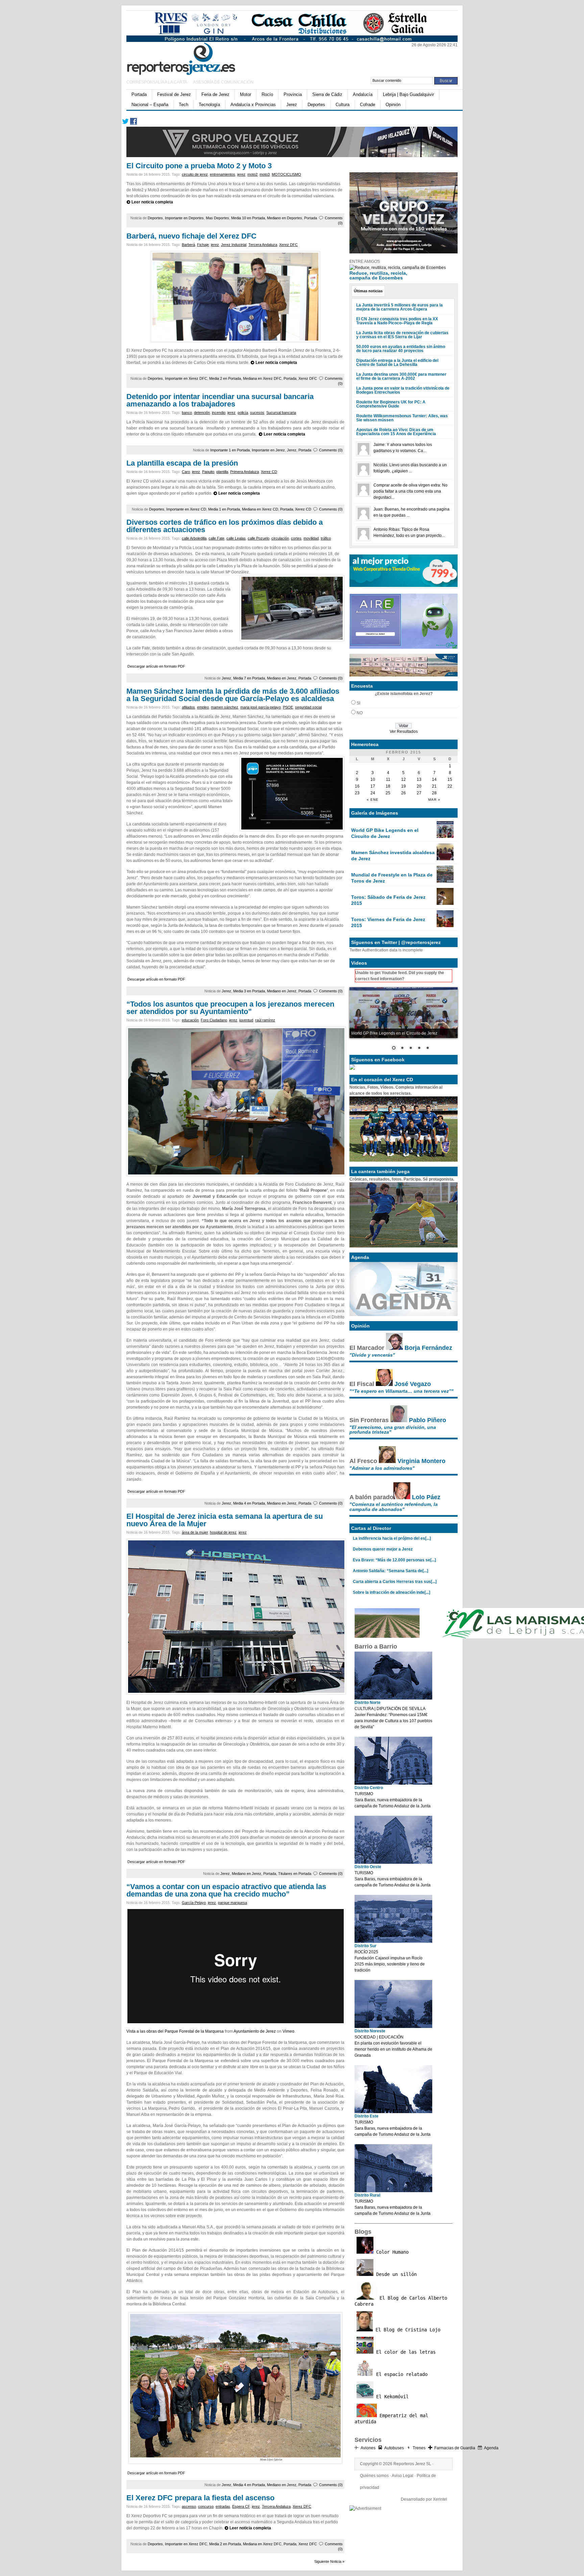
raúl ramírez (265, 1020)
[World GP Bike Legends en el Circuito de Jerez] (445, 837)
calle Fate (216, 538)
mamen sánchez (225, 707)
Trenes (419, 2448)
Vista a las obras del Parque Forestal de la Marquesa (175, 2031)
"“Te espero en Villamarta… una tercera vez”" (401, 1391)
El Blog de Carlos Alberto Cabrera (401, 2301)
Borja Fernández (428, 1348)
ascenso (189, 2506)
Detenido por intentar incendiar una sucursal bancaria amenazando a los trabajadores (220, 400)
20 (419, 786)
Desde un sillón (395, 2274)
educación (190, 1020)
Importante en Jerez (268, 450)
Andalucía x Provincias (253, 105)
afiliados (188, 707)
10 (373, 779)
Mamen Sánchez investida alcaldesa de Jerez (393, 856)
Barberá (188, 245)
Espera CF (241, 2506)
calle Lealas (236, 538)
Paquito (208, 472)
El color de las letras (405, 2352)
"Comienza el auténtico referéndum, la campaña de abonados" (394, 1507)
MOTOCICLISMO (286, 174)
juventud (246, 1020)
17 (373, 786)
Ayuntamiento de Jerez (255, 2031)
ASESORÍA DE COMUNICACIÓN (223, 82)
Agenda (491, 2448)
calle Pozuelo (259, 538)
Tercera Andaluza (263, 245)
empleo (203, 707)
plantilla (222, 472)
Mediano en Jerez (282, 678)
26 (404, 793)
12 (404, 779)
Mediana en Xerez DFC (262, 378)
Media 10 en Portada (248, 218)
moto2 (252, 174)
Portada (139, 94)
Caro (186, 472)
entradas (223, 2506)
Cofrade (368, 105)
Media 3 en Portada (249, 991)
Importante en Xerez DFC (186, 378)
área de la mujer (195, 1532)
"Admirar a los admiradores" (382, 1468)
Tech (184, 105)
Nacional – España (150, 105)
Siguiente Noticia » (329, 2561)
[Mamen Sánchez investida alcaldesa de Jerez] (445, 859)
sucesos (257, 413)
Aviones (368, 2448)
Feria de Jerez (215, 94)
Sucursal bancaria (281, 413)
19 (404, 786)
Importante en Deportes (184, 218)
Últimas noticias (368, 291)
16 (357, 786)
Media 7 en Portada (249, 678)
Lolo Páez (426, 1497)
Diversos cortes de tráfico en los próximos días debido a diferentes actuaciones (225, 526)
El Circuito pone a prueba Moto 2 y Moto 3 (199, 166)
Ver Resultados (404, 732)
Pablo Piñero (428, 1420)
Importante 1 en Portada (230, 450)
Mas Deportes (217, 218)
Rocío (267, 94)
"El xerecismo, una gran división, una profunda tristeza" (393, 1430)
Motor (246, 94)
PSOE (288, 707)
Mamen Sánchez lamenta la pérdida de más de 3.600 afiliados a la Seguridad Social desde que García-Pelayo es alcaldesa (233, 695)
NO (360, 713)
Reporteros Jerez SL (412, 2464)
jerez (241, 174)
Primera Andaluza (245, 472)
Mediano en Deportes (285, 218)
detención (202, 413)
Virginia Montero (421, 1461)
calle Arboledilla (194, 538)
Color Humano (391, 2252)
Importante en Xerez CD (186, 509)
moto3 (265, 174)
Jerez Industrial (234, 245)
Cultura (343, 105)
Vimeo (288, 2031)
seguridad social (308, 707)
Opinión (393, 105)
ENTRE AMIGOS (365, 262)
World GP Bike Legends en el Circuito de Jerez (385, 833)
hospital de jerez (223, 1532)
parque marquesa (233, 1903)
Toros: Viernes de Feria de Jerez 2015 (388, 922)
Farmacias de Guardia (455, 2448)
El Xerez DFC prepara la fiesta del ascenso (200, 2498)
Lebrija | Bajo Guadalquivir (408, 94)
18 (388, 786)
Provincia (293, 94)
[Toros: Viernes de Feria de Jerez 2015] (445, 926)
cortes (296, 538)
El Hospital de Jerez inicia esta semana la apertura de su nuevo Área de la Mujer (225, 1520)
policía (243, 413)
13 (419, 779)
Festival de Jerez (174, 94)
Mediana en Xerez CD (260, 509)
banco (187, 413)
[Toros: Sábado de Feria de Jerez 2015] (445, 903)
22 (450, 786)
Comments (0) (331, 450)
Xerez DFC (288, 245)
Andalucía (363, 94)
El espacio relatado (400, 2374)
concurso (206, 2506)
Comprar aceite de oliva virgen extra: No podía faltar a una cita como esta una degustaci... (410, 491)
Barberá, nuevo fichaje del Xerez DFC (191, 236)
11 (388, 779)
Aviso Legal (403, 2476)
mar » (434, 800)
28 (434, 793)
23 (357, 793)
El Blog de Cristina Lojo (407, 2330)
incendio (219, 413)
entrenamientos (223, 174)
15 (450, 779)
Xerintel (440, 2499)
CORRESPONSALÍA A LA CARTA (157, 82)
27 (419, 793)
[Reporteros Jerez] (192, 58)
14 (434, 779)
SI (358, 703)
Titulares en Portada (295, 1874)
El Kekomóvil (391, 2397)
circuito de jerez (195, 174)
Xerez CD (269, 472)
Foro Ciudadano (214, 1020)
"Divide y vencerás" (372, 1355)
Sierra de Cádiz (327, 94)
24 (373, 793)
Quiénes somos (374, 2476)
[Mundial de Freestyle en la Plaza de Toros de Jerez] (445, 881)
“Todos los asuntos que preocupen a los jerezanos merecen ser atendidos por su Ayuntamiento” (230, 1008)
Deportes (316, 105)
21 (434, 786)
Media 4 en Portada (249, 1503)
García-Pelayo (194, 1903)
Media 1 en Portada (224, 509)
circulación (280, 538)
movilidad (311, 538)
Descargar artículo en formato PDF (156, 666)
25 (388, 793)
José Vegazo (413, 1384)
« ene (373, 800)
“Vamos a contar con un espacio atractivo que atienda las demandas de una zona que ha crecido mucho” (226, 1890)
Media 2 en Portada (225, 378)
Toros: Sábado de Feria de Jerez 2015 (388, 900)
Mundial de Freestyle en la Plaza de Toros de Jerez (392, 878)
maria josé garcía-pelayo (261, 707)
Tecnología (209, 105)
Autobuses (394, 2448)
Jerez (292, 105)
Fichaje (203, 245)
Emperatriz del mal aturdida (391, 2419)
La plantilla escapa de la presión (182, 463)
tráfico (326, 538)
